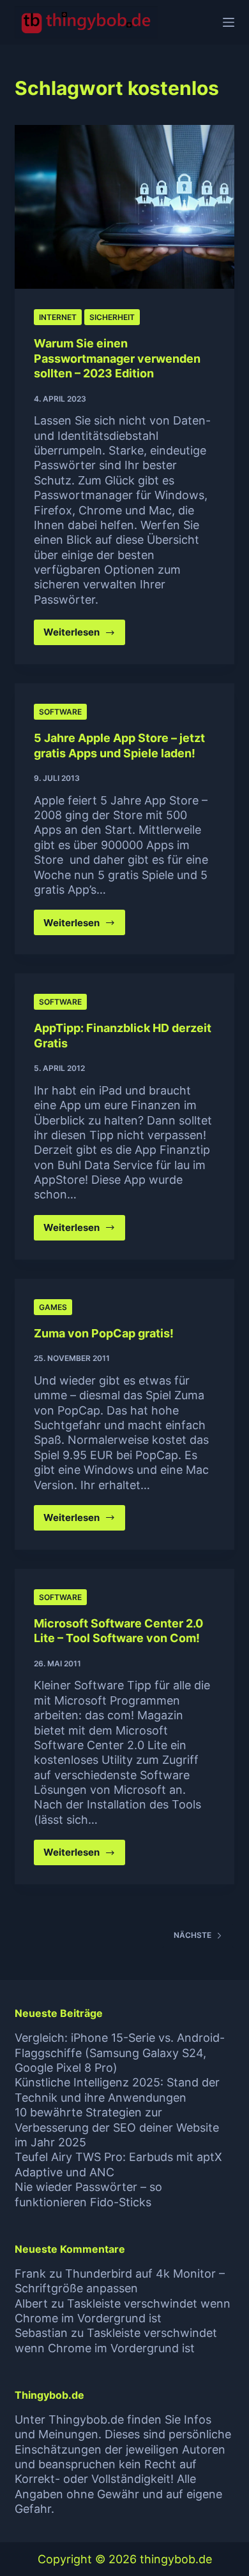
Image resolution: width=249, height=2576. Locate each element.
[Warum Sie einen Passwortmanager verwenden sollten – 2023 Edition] (124, 207)
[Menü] (229, 22)
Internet (58, 317)
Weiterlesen (84, 636)
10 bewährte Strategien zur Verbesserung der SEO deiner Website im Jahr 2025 (117, 2127)
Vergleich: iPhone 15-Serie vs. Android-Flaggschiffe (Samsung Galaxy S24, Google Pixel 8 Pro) (120, 2053)
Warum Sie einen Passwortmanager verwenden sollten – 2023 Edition (117, 358)
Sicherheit (112, 317)
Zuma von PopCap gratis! (104, 1333)
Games (53, 1307)
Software (60, 712)
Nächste (192, 1935)
